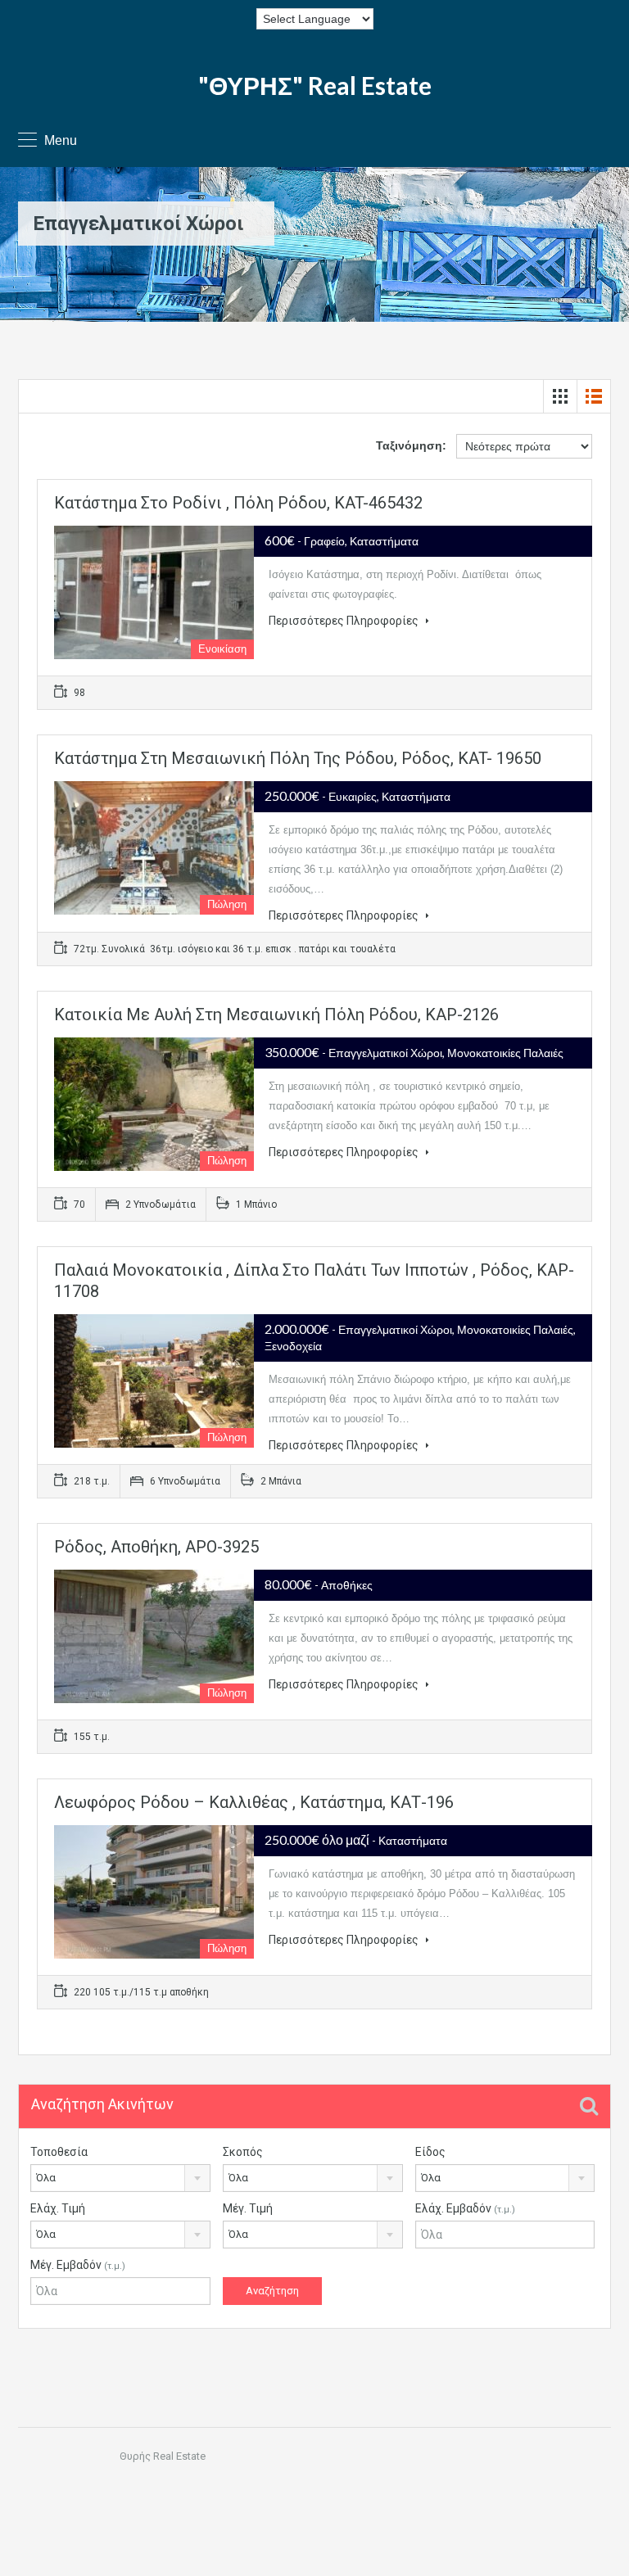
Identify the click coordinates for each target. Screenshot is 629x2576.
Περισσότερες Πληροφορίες (345, 621)
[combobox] (120, 2178)
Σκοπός (243, 2152)
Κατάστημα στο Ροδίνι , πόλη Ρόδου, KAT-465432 (238, 503)
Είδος (430, 2152)
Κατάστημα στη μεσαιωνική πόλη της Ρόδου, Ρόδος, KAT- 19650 (298, 758)
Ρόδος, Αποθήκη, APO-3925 (156, 1547)
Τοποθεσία (59, 2152)
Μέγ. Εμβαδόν (78, 2265)
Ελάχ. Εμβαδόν (465, 2208)
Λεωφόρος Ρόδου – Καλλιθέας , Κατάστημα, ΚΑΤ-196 (254, 1802)
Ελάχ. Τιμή (58, 2208)
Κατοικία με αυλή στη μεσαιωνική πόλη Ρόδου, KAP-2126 (276, 1015)
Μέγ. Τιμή (248, 2208)
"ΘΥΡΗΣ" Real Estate (315, 85)
